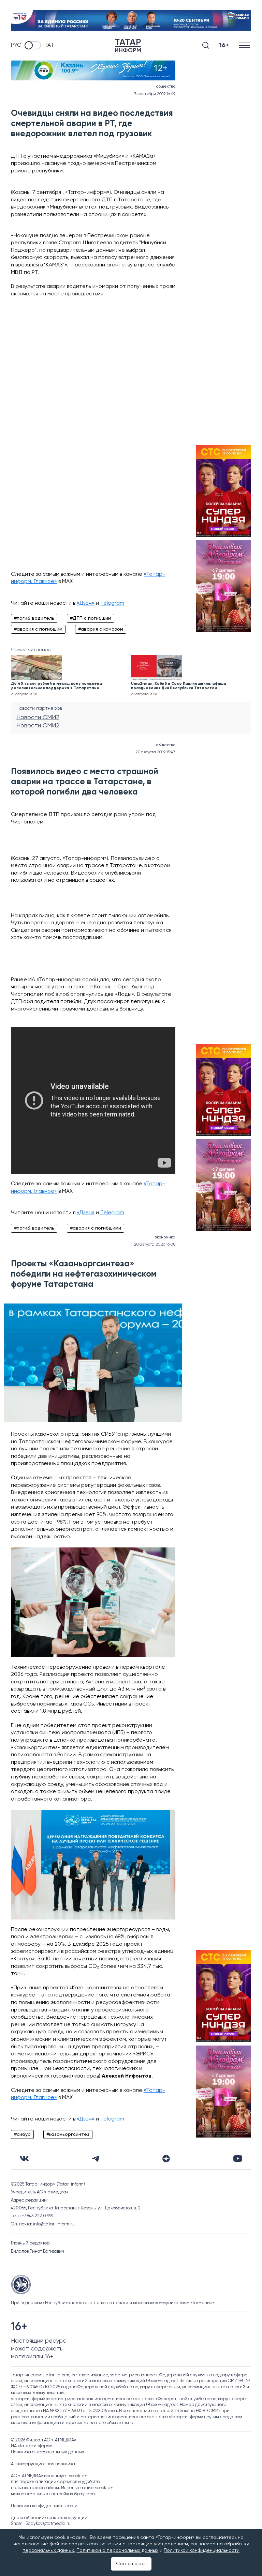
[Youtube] (238, 2158)
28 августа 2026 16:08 (155, 1245)
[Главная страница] (128, 45)
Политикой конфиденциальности (202, 2550)
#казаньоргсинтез (68, 2134)
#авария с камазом (101, 629)
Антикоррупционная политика (43, 2464)
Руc (16, 45)
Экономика (165, 1237)
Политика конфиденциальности (44, 2506)
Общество (166, 87)
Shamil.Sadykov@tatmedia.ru (41, 2524)
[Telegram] (96, 2159)
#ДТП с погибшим (91, 618)
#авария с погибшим (38, 629)
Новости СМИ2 (38, 718)
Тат (49, 45)
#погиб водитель (34, 618)
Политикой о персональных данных (117, 2550)
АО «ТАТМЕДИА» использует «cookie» (49, 2476)
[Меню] (245, 45)
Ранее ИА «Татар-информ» (46, 980)
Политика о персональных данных (48, 2452)
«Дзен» (86, 603)
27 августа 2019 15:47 (155, 752)
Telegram (112, 603)
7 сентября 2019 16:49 (155, 94)
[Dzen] (166, 2159)
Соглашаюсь (131, 2564)
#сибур (22, 2134)
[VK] (24, 2158)
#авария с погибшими (96, 1228)
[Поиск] (206, 45)
